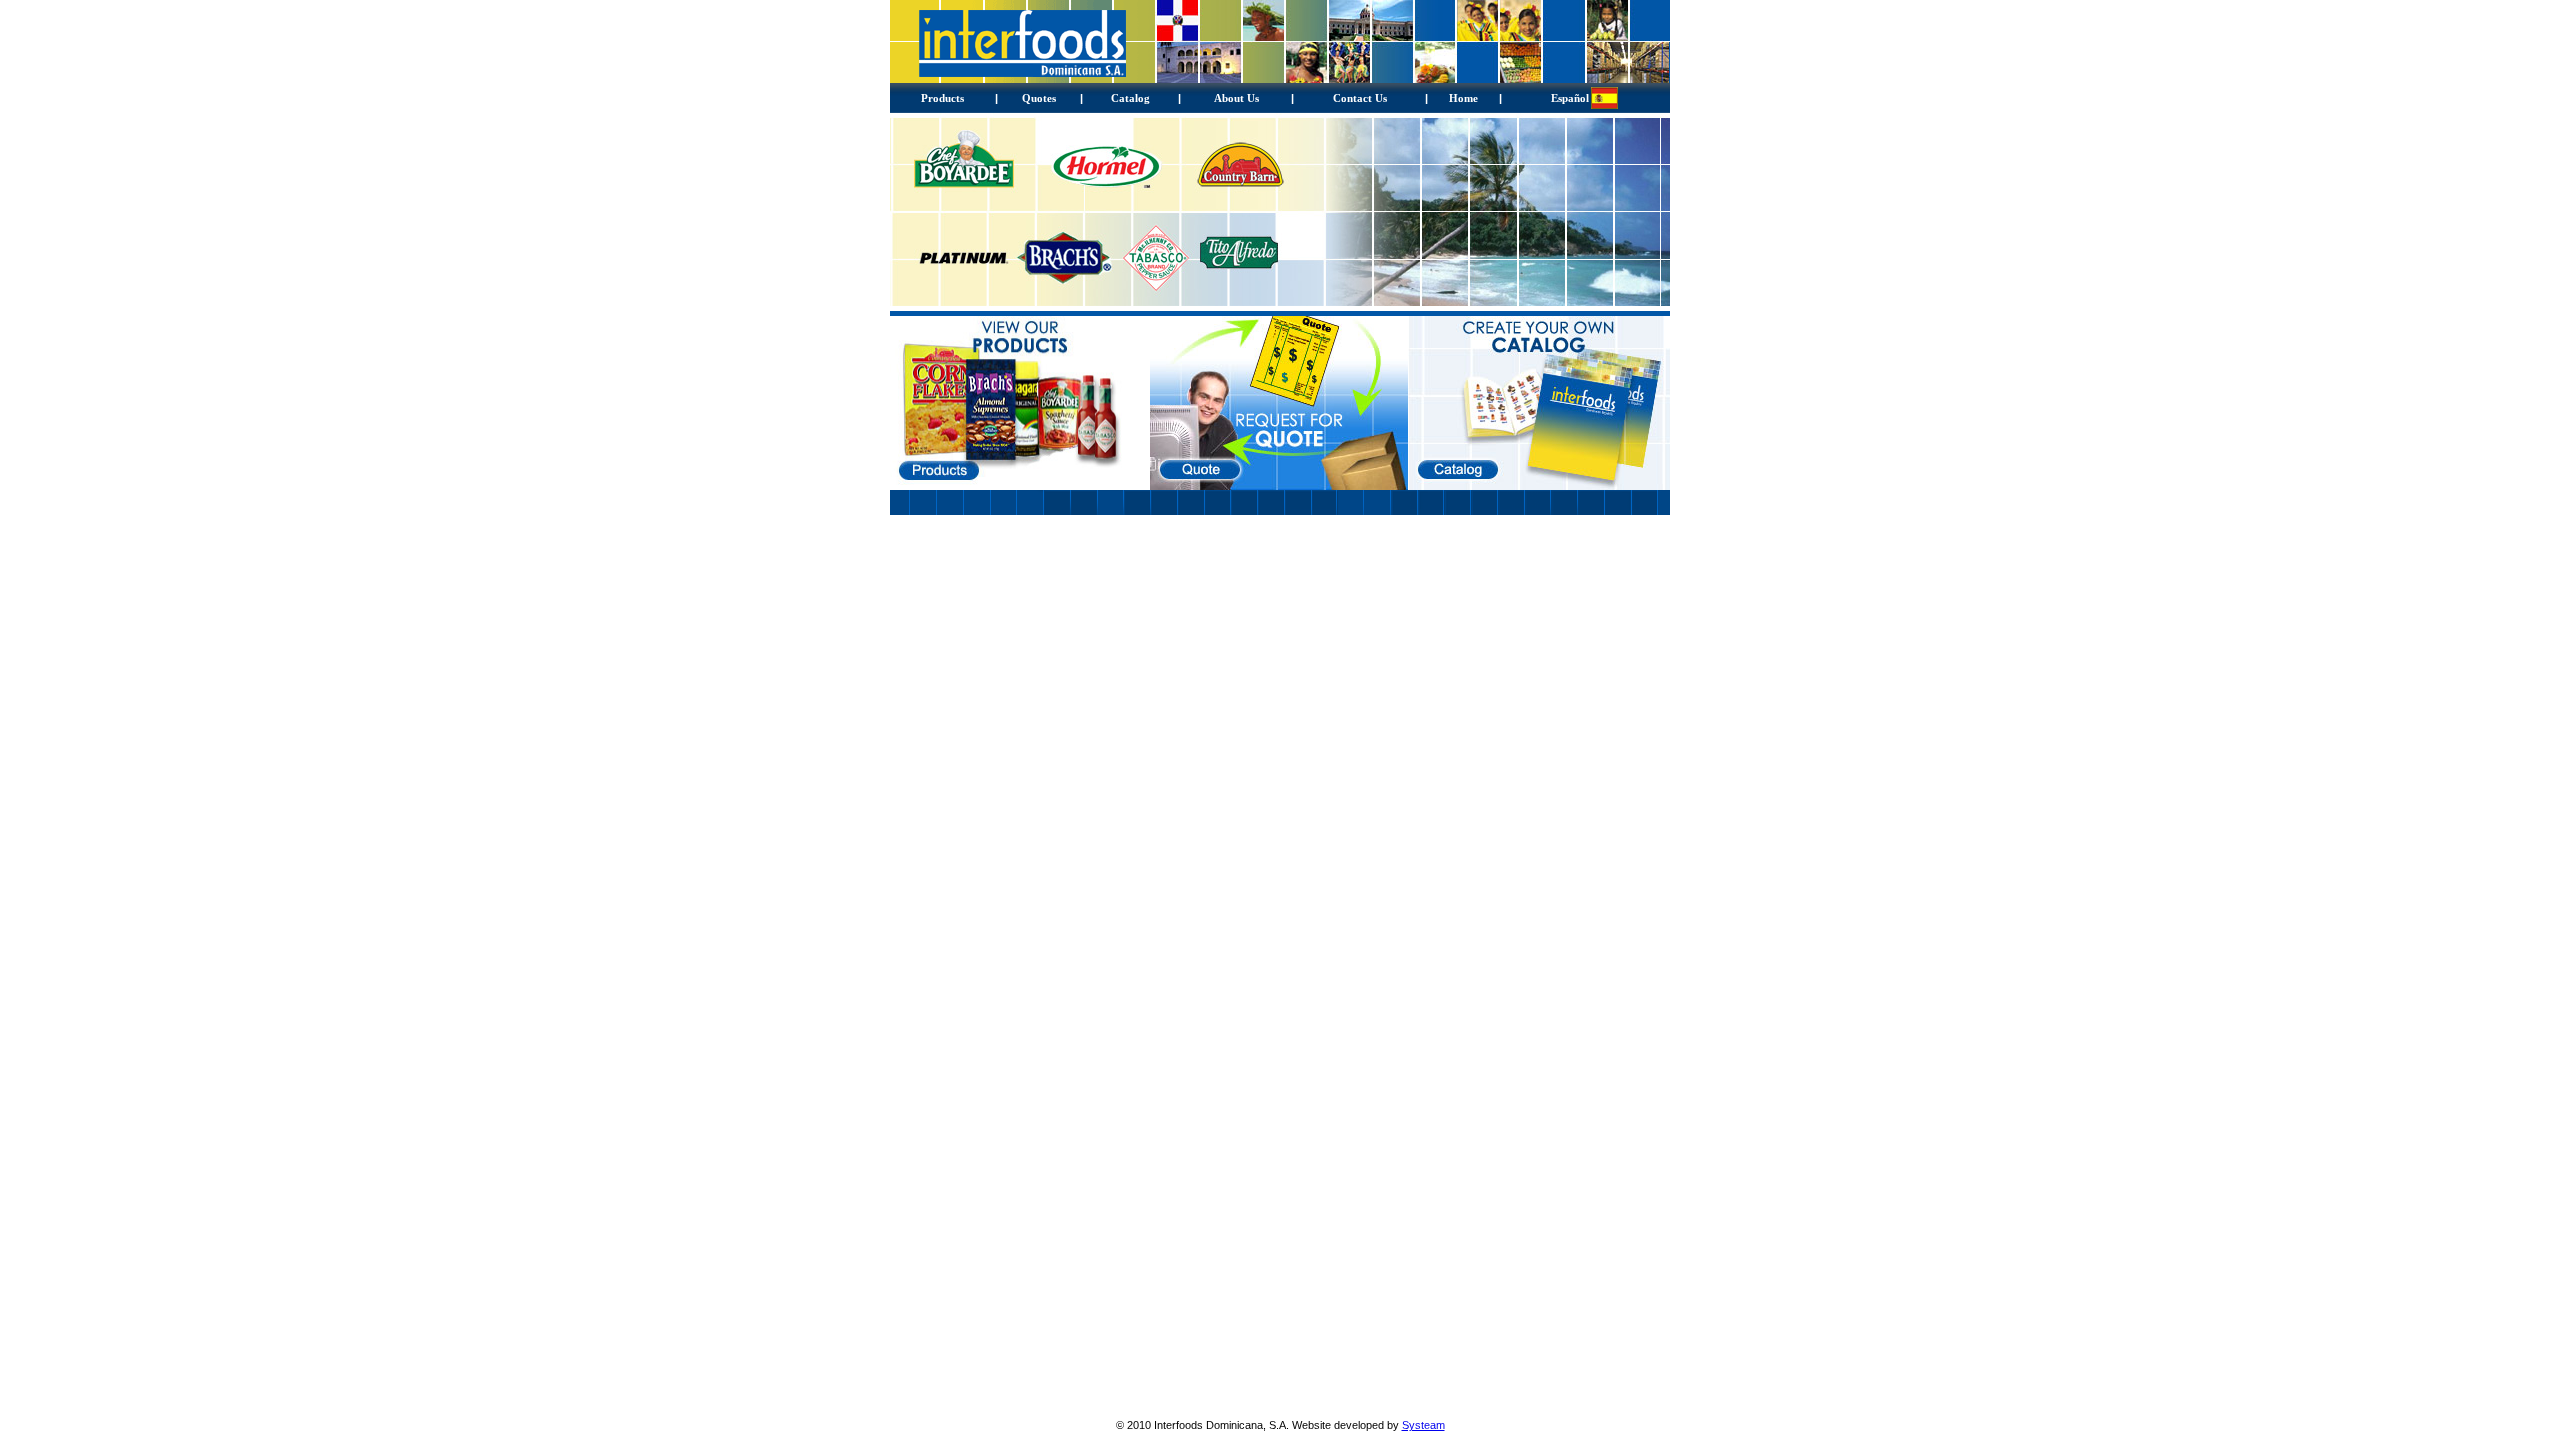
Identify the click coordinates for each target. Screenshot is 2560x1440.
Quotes (1039, 98)
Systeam (1423, 1425)
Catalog (1130, 98)
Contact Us (1360, 98)
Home (1463, 98)
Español (1570, 98)
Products (942, 98)
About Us (1236, 98)
